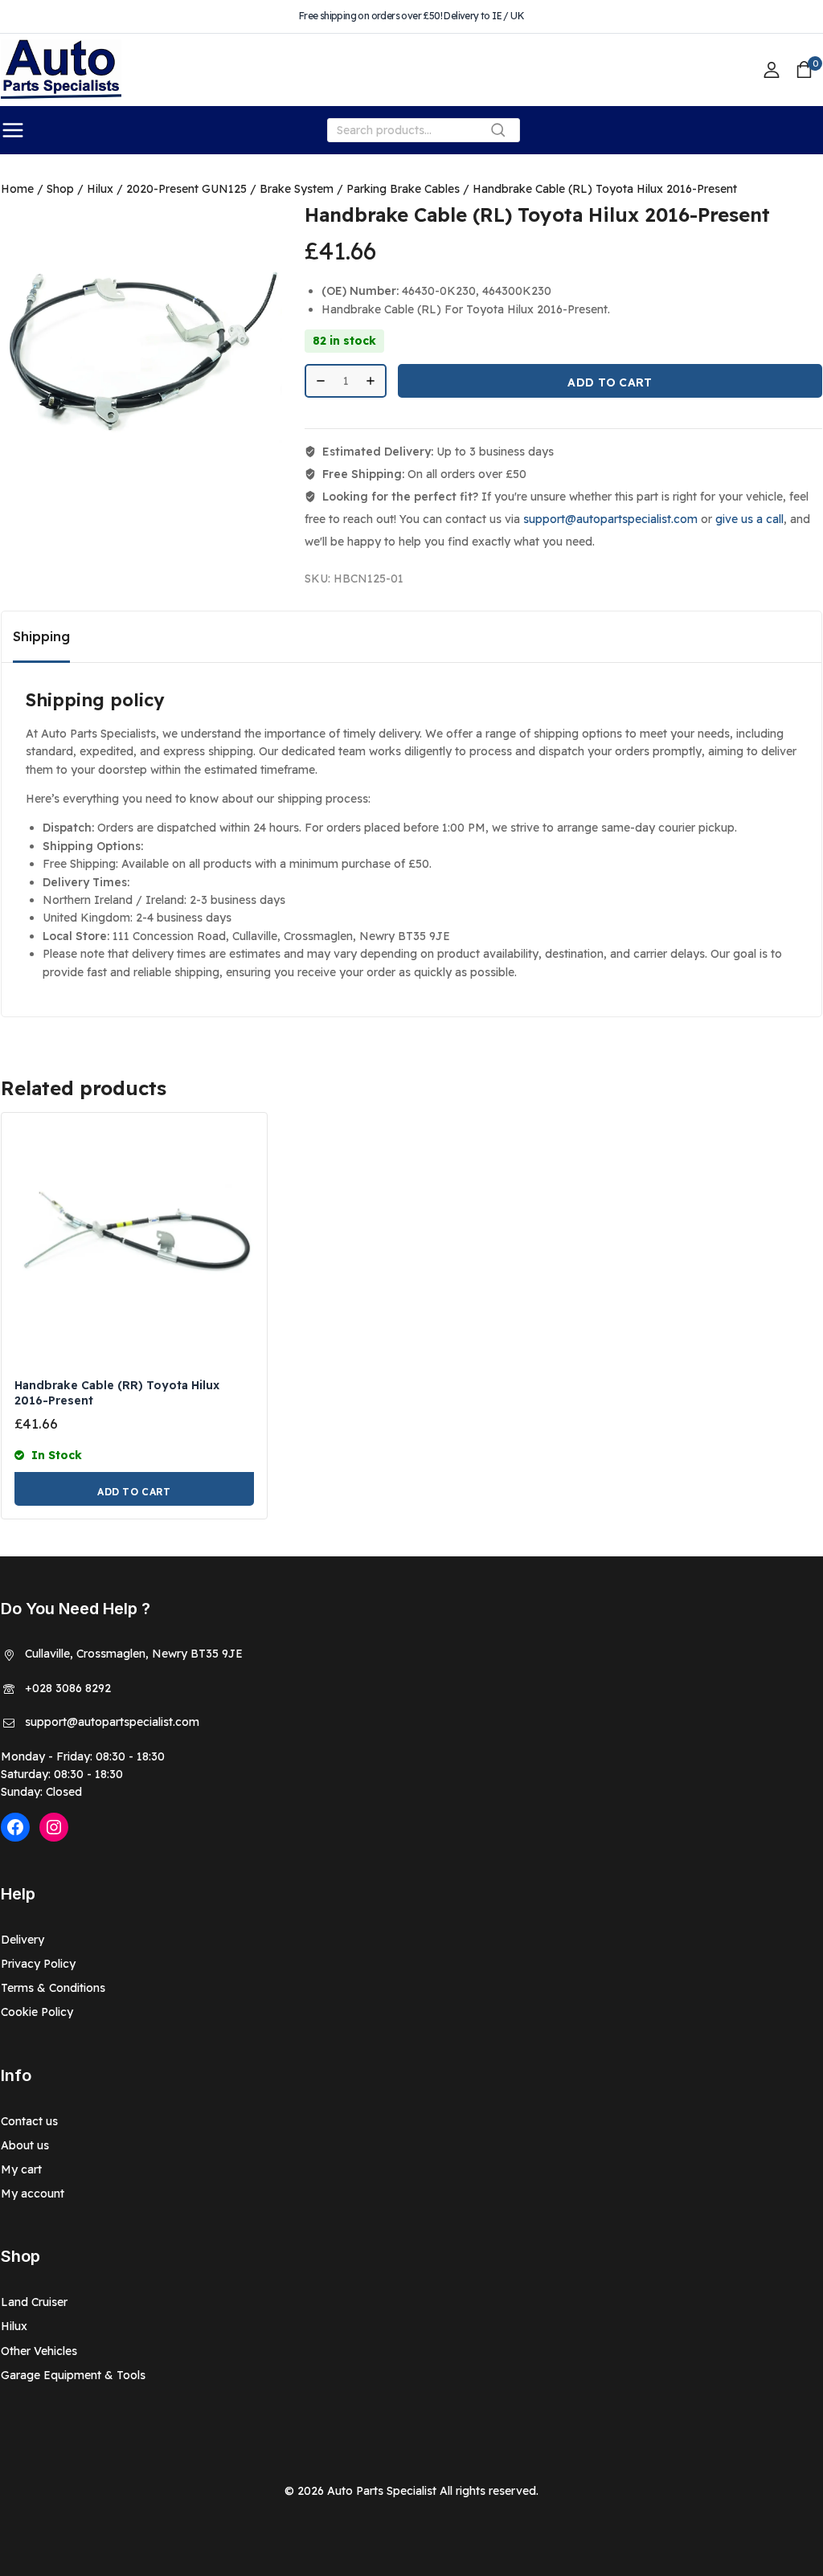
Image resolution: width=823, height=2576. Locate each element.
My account (33, 2194)
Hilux (14, 2326)
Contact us (29, 2121)
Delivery (23, 1940)
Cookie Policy (37, 2012)
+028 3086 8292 (68, 1688)
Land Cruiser (34, 2302)
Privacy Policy (38, 1964)
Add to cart (610, 382)
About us (25, 2145)
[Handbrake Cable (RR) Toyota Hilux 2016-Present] (134, 1245)
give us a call (749, 519)
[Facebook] (15, 1827)
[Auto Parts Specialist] (61, 70)
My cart (21, 2169)
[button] (134, 1489)
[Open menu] (13, 130)
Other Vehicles (39, 2351)
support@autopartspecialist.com (610, 519)
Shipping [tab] (41, 636)
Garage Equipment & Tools (73, 2375)
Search (503, 134)
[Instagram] (54, 1827)
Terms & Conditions (53, 1988)
